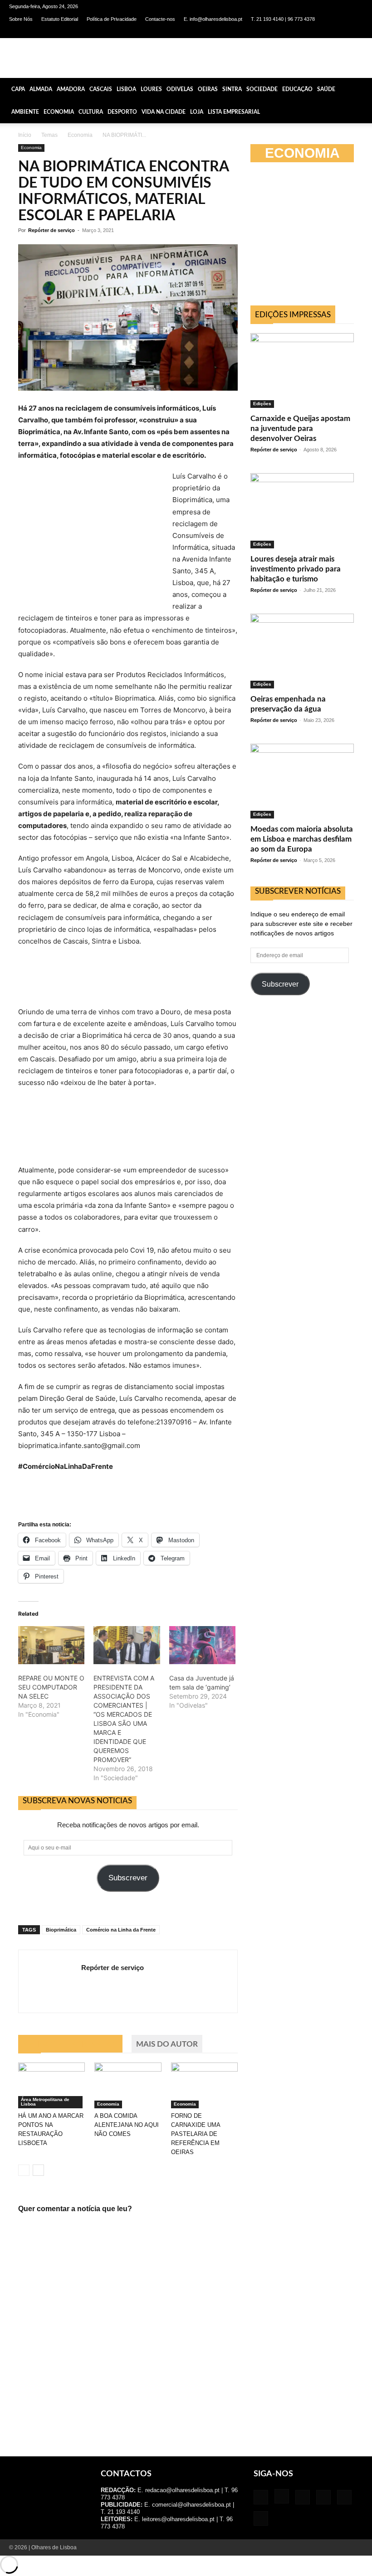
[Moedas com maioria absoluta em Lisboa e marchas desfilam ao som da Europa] (302, 781)
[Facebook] (281, 32)
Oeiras (208, 89)
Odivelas (180, 89)
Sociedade (262, 89)
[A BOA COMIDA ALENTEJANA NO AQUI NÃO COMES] (128, 2085)
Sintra (232, 89)
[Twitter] (341, 32)
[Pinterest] (326, 32)
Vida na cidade (164, 112)
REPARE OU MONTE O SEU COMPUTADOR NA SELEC (51, 1687)
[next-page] (38, 2170)
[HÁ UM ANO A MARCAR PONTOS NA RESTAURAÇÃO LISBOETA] (51, 2085)
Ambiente (25, 112)
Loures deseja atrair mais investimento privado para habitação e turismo (296, 569)
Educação (297, 89)
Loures (151, 89)
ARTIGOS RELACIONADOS (70, 2044)
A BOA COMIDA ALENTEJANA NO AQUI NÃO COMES (127, 2125)
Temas (49, 135)
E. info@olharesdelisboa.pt (213, 19)
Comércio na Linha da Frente (121, 1930)
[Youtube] (356, 32)
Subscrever (128, 1878)
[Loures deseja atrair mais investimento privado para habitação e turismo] (302, 511)
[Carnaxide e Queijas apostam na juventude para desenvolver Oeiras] (302, 370)
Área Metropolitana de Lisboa (45, 2102)
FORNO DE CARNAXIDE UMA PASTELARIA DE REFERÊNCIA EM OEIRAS (196, 2134)
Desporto (122, 112)
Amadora (71, 89)
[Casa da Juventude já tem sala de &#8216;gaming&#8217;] (202, 1645)
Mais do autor (167, 2044)
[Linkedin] (311, 32)
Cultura (91, 112)
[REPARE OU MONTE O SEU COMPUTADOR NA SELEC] (51, 1645)
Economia (59, 112)
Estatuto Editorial (60, 19)
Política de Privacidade (112, 19)
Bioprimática (61, 1930)
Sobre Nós (21, 19)
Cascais (101, 89)
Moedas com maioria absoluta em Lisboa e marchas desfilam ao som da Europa (302, 839)
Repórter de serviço (51, 230)
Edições (262, 404)
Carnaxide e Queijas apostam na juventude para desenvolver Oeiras (300, 429)
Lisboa (126, 89)
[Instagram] (296, 32)
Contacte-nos (160, 19)
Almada (41, 89)
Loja (197, 112)
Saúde (326, 89)
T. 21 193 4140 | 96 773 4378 (283, 19)
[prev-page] (24, 2170)
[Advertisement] (311, 1083)
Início (25, 135)
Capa (18, 89)
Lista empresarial (234, 112)
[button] (361, 89)
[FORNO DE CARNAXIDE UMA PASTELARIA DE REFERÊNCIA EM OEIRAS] (204, 2085)
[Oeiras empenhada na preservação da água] (302, 651)
